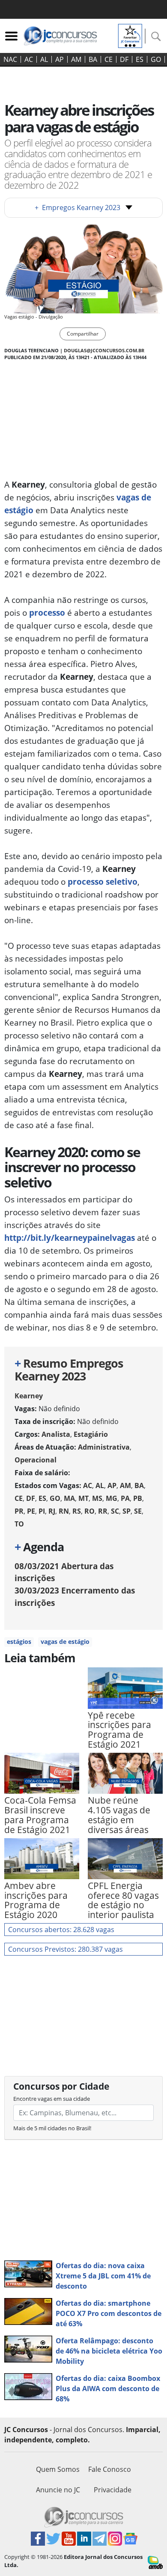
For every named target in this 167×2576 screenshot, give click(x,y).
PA (125, 1498)
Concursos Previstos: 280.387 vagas (66, 1949)
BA (93, 59)
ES (140, 59)
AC (29, 59)
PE (31, 1511)
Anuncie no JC (58, 2490)
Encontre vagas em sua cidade (52, 2099)
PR (19, 1511)
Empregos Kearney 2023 (78, 208)
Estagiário (91, 1434)
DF (124, 59)
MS (97, 1498)
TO (19, 1524)
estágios (19, 1642)
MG (112, 1498)
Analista (56, 1434)
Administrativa (104, 1447)
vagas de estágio (65, 1642)
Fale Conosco (110, 2469)
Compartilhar (83, 334)
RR (103, 1511)
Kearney (29, 1396)
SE (138, 1511)
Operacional (36, 1460)
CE (109, 59)
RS (77, 1511)
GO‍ (156, 59)
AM (76, 59)
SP (127, 1511)
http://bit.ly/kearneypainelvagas (70, 1238)
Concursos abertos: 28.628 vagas (61, 1930)
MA (69, 1498)
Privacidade (113, 2490)
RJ (52, 1511)
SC (115, 1511)
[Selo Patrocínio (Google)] (130, 35)
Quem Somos (58, 2469)
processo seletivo (103, 882)
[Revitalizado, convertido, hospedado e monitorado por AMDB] (155, 2562)
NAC (10, 59)
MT (83, 1498)
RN (64, 1511)
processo (47, 613)
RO (89, 1511)
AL (44, 59)
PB (138, 1498)
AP (60, 59)
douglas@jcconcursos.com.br (104, 350)
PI (42, 1511)
